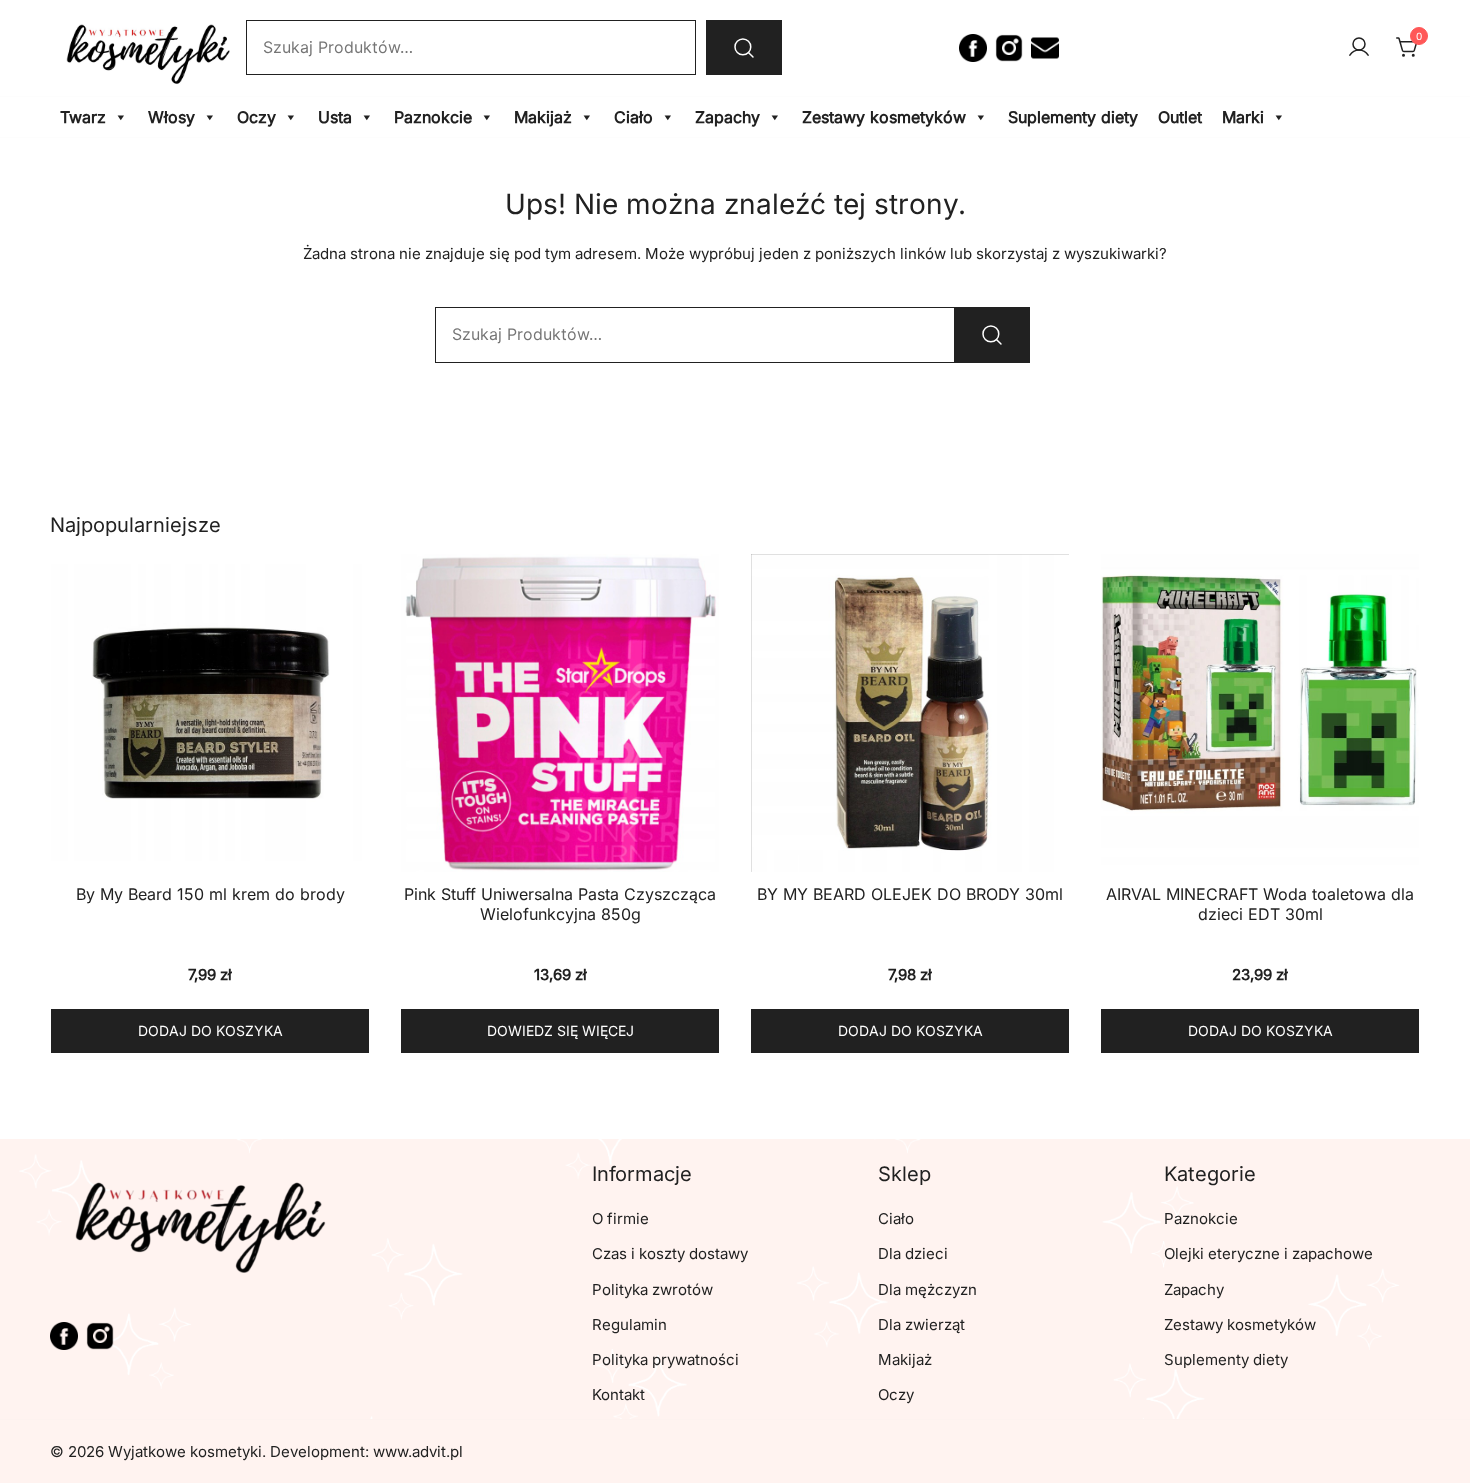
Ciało (633, 117)
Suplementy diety (1073, 117)
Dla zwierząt (921, 1324)
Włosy (171, 117)
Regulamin (629, 1324)
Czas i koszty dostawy (670, 1253)
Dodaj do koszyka (210, 1030)
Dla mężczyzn (927, 1289)
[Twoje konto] (1359, 48)
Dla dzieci (913, 1253)
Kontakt (618, 1394)
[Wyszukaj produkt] (744, 47)
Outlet (1180, 117)
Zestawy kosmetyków (884, 117)
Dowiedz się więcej (560, 1030)
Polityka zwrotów (652, 1289)
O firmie (620, 1218)
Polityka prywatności (665, 1359)
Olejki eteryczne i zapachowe (1268, 1253)
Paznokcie (433, 117)
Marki (1243, 117)
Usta (335, 117)
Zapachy (727, 117)
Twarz (83, 117)
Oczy (256, 117)
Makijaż (543, 117)
